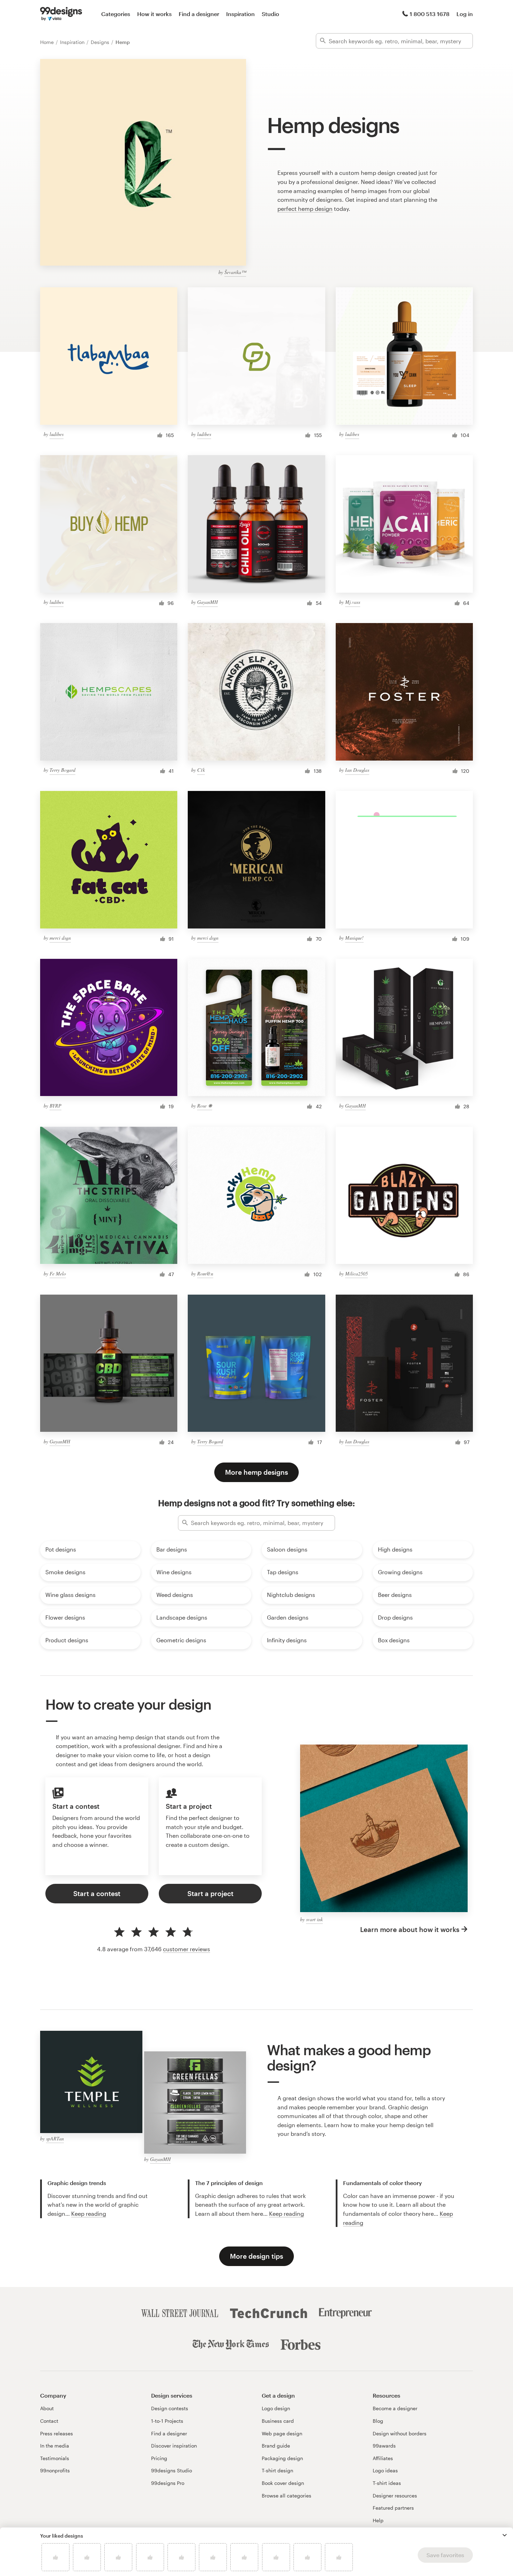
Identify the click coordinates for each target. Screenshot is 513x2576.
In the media (55, 2446)
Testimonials (55, 2458)
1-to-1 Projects (167, 2421)
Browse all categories (287, 2496)
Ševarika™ (235, 272)
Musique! (354, 938)
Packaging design (282, 2458)
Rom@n (205, 1274)
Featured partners (393, 2508)
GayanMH (207, 602)
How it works (154, 14)
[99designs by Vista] (61, 14)
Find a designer (199, 14)
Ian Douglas (357, 770)
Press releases (57, 2433)
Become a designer (395, 2408)
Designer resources (395, 2496)
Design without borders (400, 2433)
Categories (116, 14)
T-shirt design (277, 2470)
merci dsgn (60, 938)
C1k (201, 770)
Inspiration (240, 14)
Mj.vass (353, 602)
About (47, 2408)
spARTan (55, 2138)
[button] (505, 2535)
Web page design (282, 2433)
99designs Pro (168, 2483)
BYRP (55, 1106)
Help (378, 2520)
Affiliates (383, 2458)
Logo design (276, 2408)
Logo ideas (385, 2470)
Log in (465, 14)
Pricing (159, 2458)
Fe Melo (58, 1274)
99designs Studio (172, 2470)
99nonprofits (55, 2470)
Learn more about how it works (410, 1929)
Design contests (170, 2408)
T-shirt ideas (387, 2483)
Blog (378, 2421)
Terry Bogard (62, 770)
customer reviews (187, 1949)
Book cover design (283, 2483)
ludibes (57, 434)
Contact (49, 2421)
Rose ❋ (205, 1106)
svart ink (314, 1919)
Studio (270, 14)
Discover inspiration (174, 2446)
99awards (384, 2446)
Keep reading (89, 2214)
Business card (278, 2421)
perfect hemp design (305, 209)
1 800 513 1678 (430, 14)
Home (48, 42)
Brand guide (276, 2446)
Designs (101, 42)
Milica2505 (356, 1274)
